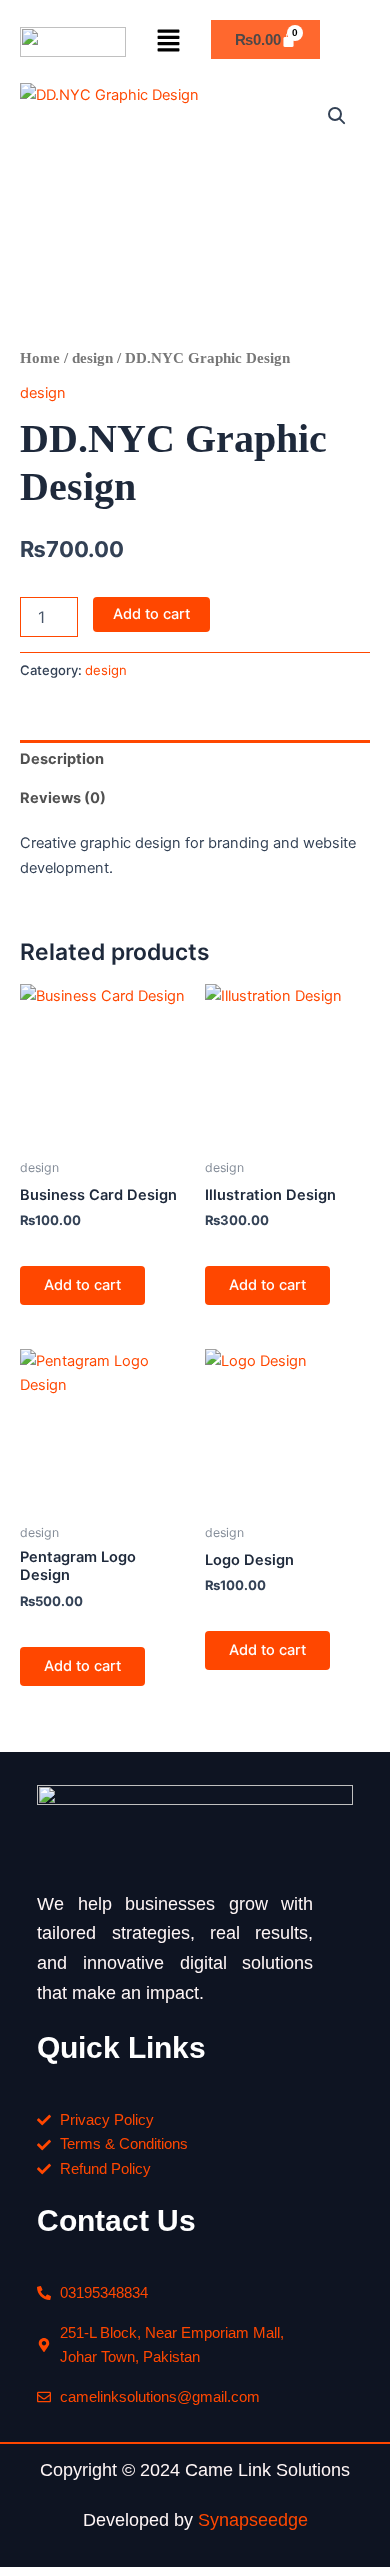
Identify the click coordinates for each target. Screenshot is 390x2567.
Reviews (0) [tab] (63, 798)
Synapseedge (253, 2520)
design (92, 358)
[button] (168, 41)
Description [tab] (62, 759)
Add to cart (151, 614)
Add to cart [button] (82, 1285)
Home (40, 358)
